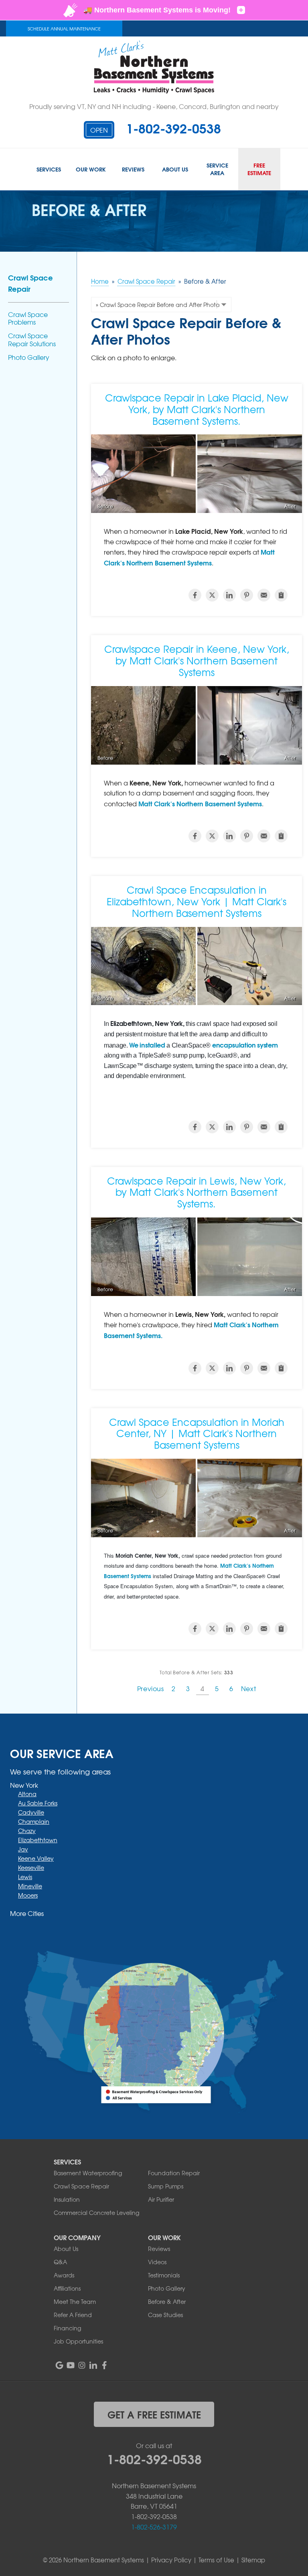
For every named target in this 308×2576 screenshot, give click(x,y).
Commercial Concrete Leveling (96, 2213)
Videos (157, 2262)
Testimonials (164, 2275)
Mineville (30, 1886)
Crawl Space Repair (30, 283)
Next (248, 1688)
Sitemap (253, 2560)
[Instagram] (82, 2365)
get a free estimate (154, 2414)
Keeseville (31, 1867)
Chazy (27, 1831)
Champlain (34, 1821)
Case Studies (165, 2315)
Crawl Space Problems (28, 318)
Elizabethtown (38, 1840)
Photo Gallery (29, 357)
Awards (64, 2275)
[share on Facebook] (195, 595)
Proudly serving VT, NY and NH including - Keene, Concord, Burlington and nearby (154, 106)
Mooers (28, 1895)
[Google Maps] (59, 2365)
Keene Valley (36, 1858)
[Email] (264, 595)
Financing (67, 2328)
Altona (27, 1794)
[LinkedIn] (93, 2365)
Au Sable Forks (38, 1803)
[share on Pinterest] (247, 595)
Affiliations (67, 2288)
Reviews (159, 2249)
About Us (66, 2249)
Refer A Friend (73, 2315)
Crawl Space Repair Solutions (32, 339)
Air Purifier (161, 2199)
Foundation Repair (174, 2173)
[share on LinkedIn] (229, 595)
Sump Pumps (166, 2186)
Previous (151, 1688)
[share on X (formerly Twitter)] (212, 595)
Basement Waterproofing (88, 2173)
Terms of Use (216, 2560)
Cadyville (31, 1812)
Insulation (67, 2199)
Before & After (167, 2301)
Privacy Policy (171, 2560)
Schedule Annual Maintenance (64, 28)
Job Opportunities (78, 2341)
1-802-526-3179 (154, 2527)
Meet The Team (75, 2301)
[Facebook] (104, 2365)
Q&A (60, 2262)
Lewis (25, 1877)
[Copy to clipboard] (281, 595)
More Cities (27, 1913)
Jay (23, 1849)
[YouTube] (71, 2365)
